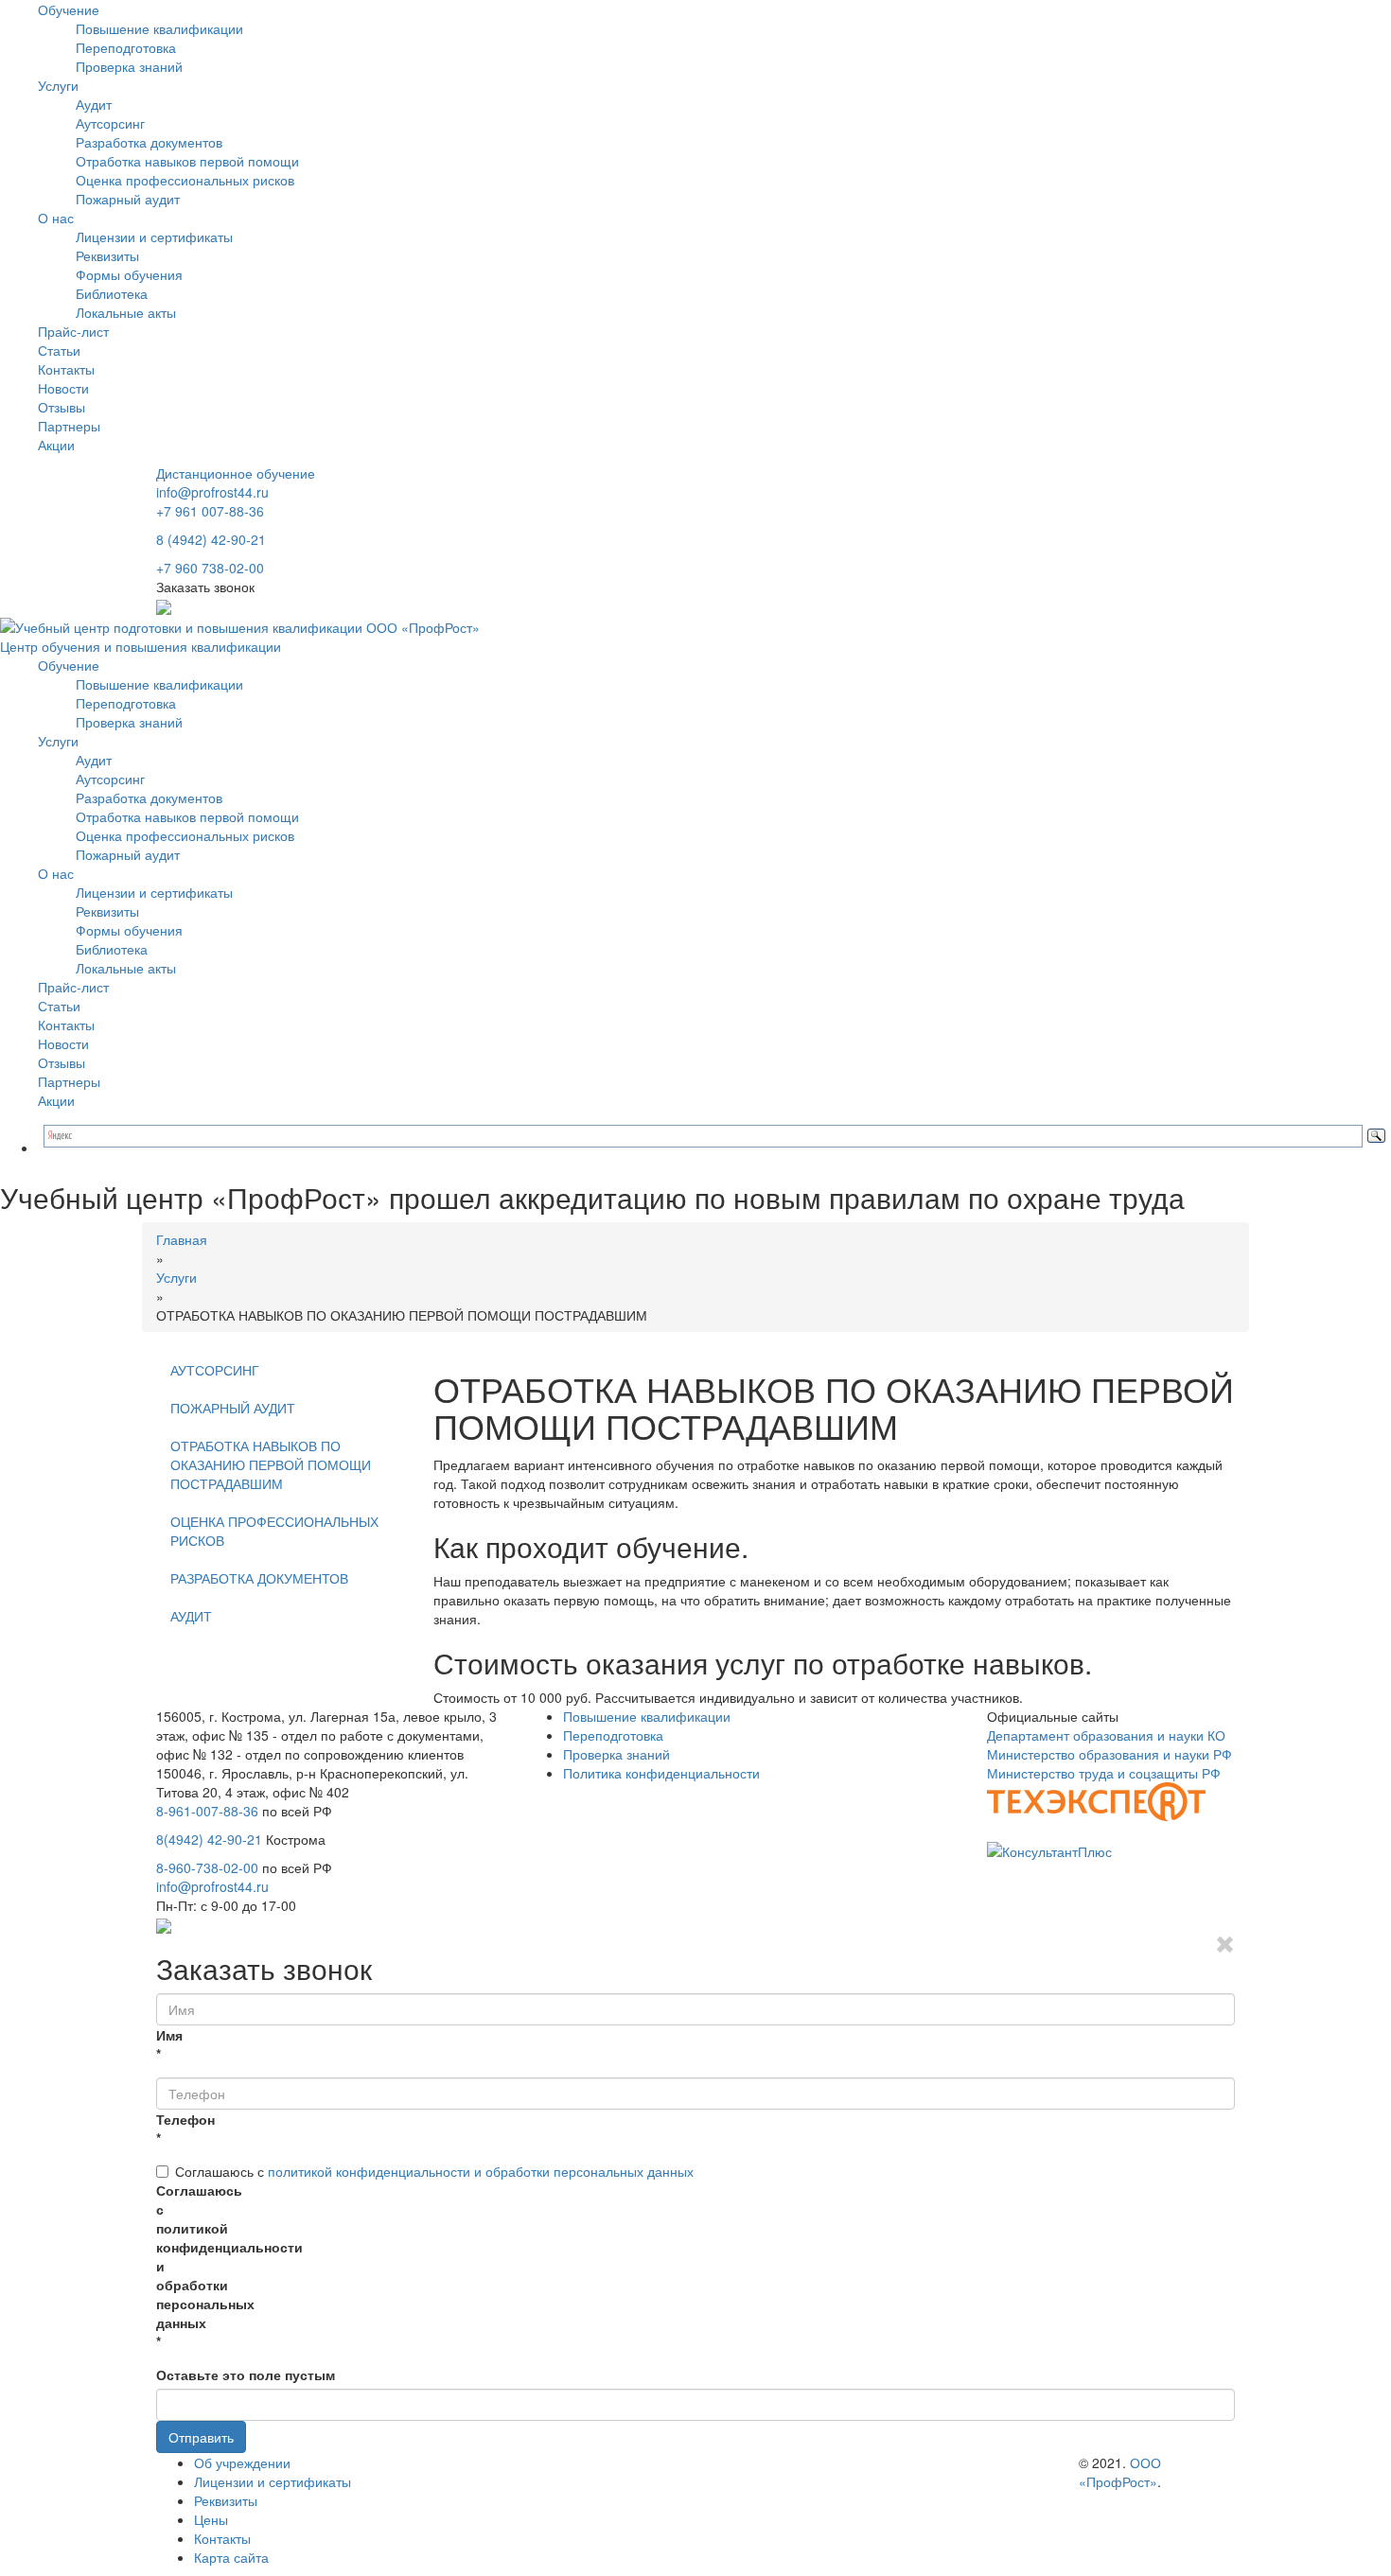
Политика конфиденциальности (661, 1773)
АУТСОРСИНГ (215, 1370)
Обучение (69, 9)
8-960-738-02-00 (207, 1867)
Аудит (94, 104)
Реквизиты (107, 255)
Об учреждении (242, 2462)
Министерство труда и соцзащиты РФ (1104, 1773)
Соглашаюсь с (434, 2171)
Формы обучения (129, 274)
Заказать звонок (205, 587)
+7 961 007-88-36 (210, 511)
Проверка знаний (129, 66)
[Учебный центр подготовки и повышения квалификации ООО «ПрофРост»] (240, 624)
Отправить (201, 2437)
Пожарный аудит (128, 199)
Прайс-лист (73, 331)
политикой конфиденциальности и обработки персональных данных (481, 2171)
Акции (56, 445)
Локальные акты (126, 312)
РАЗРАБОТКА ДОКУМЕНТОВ (259, 1578)
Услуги (58, 85)
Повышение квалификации (159, 28)
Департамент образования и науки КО (1106, 1735)
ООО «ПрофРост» (1120, 2472)
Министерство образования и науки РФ (1109, 1754)
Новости (63, 388)
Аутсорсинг (110, 123)
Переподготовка (126, 47)
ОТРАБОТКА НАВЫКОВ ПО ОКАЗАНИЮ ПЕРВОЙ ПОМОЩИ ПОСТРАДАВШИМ (271, 1464)
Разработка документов (149, 142)
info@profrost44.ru (212, 492)
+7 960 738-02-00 (210, 568)
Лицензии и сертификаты (154, 237)
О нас (56, 218)
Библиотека (112, 293)
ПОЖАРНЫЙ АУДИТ (233, 1408)
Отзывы (62, 407)
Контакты (66, 369)
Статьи (59, 350)
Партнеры (69, 426)
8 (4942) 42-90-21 (211, 539)
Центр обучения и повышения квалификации (141, 646)
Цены (211, 2519)
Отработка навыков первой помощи (187, 161)
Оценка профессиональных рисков (185, 180)
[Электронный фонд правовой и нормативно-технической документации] (1096, 1799)
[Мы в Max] (164, 605)
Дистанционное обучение (236, 473)
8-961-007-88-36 (207, 1811)
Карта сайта (231, 2557)
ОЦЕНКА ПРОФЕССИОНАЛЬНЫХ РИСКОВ (274, 1531)
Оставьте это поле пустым (246, 2374)
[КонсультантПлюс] (1049, 1849)
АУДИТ (191, 1616)
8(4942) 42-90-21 (209, 1839)
